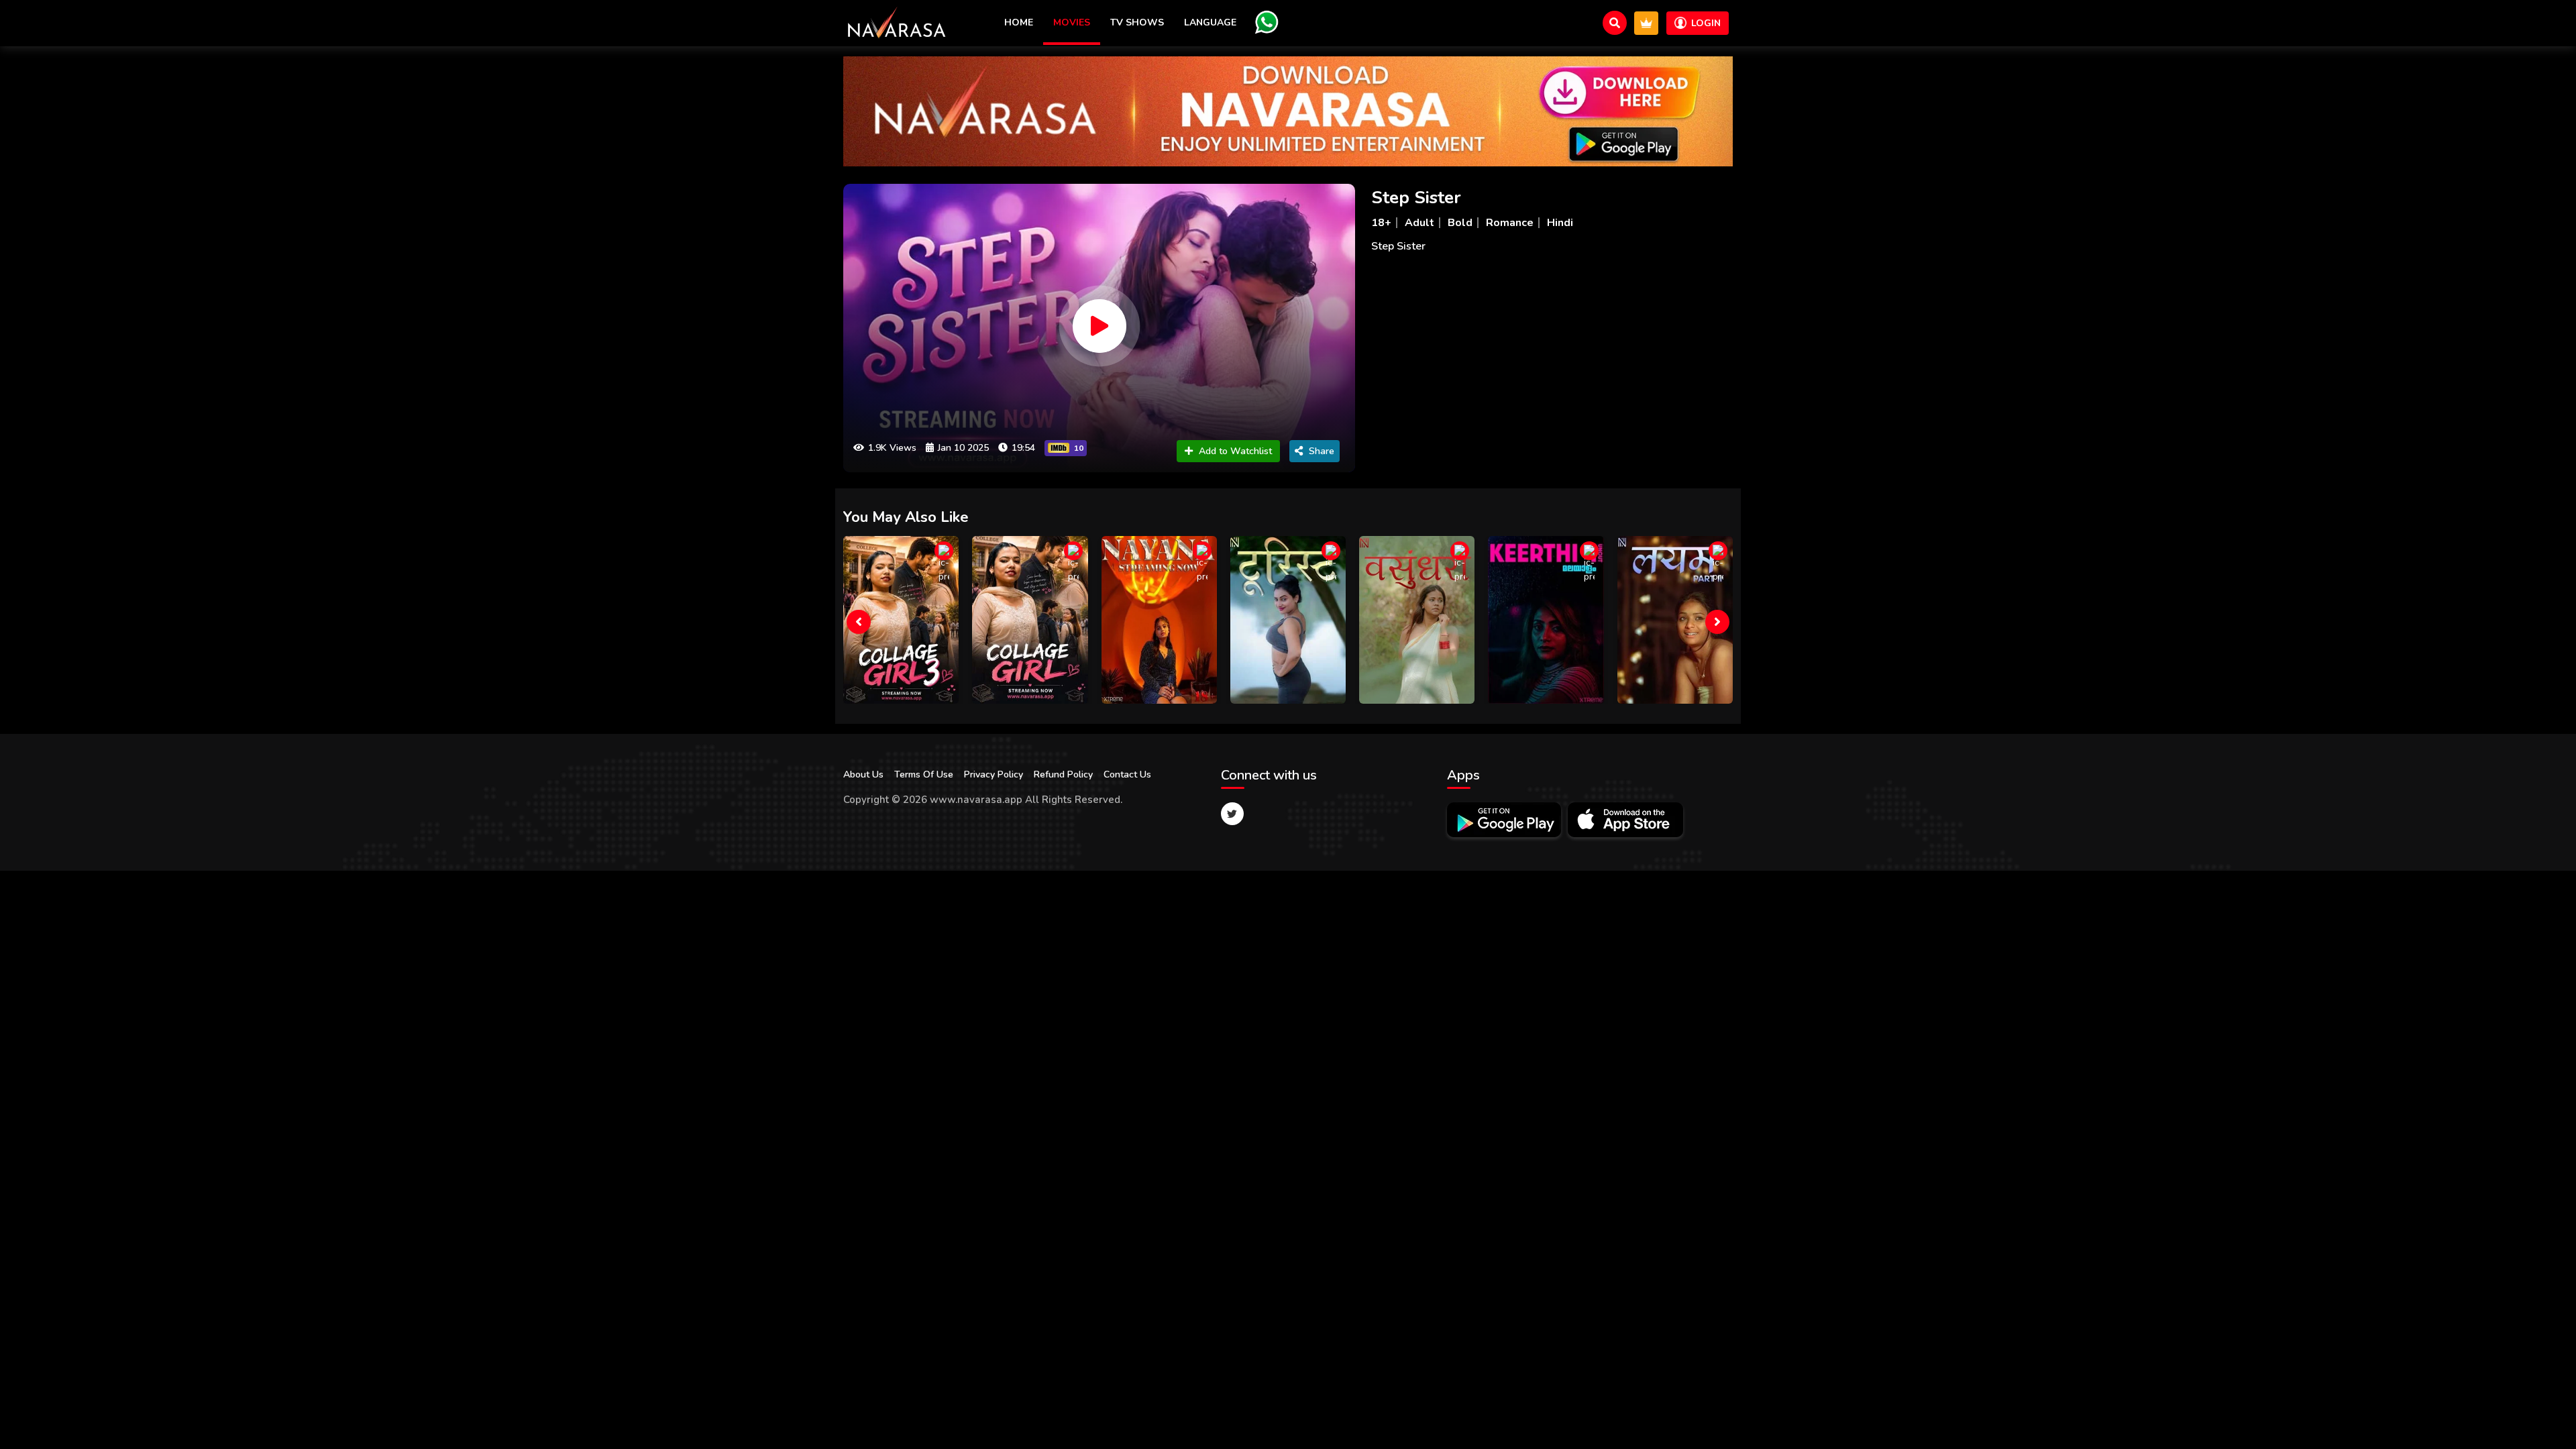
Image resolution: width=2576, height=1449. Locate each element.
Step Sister (1416, 198)
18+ (1381, 223)
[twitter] (1232, 814)
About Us (863, 774)
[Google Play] (1504, 820)
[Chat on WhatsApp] (1267, 22)
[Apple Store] (1625, 820)
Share (1322, 451)
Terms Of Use (924, 774)
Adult (1419, 223)
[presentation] (859, 622)
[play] (1099, 326)
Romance (1510, 223)
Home (1019, 22)
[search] (1615, 23)
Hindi (1560, 223)
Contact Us (1127, 774)
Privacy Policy (994, 774)
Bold (1460, 223)
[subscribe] (1646, 23)
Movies (1072, 22)
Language (1210, 22)
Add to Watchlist (1235, 451)
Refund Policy (1063, 774)
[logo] (897, 23)
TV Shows (1137, 22)
